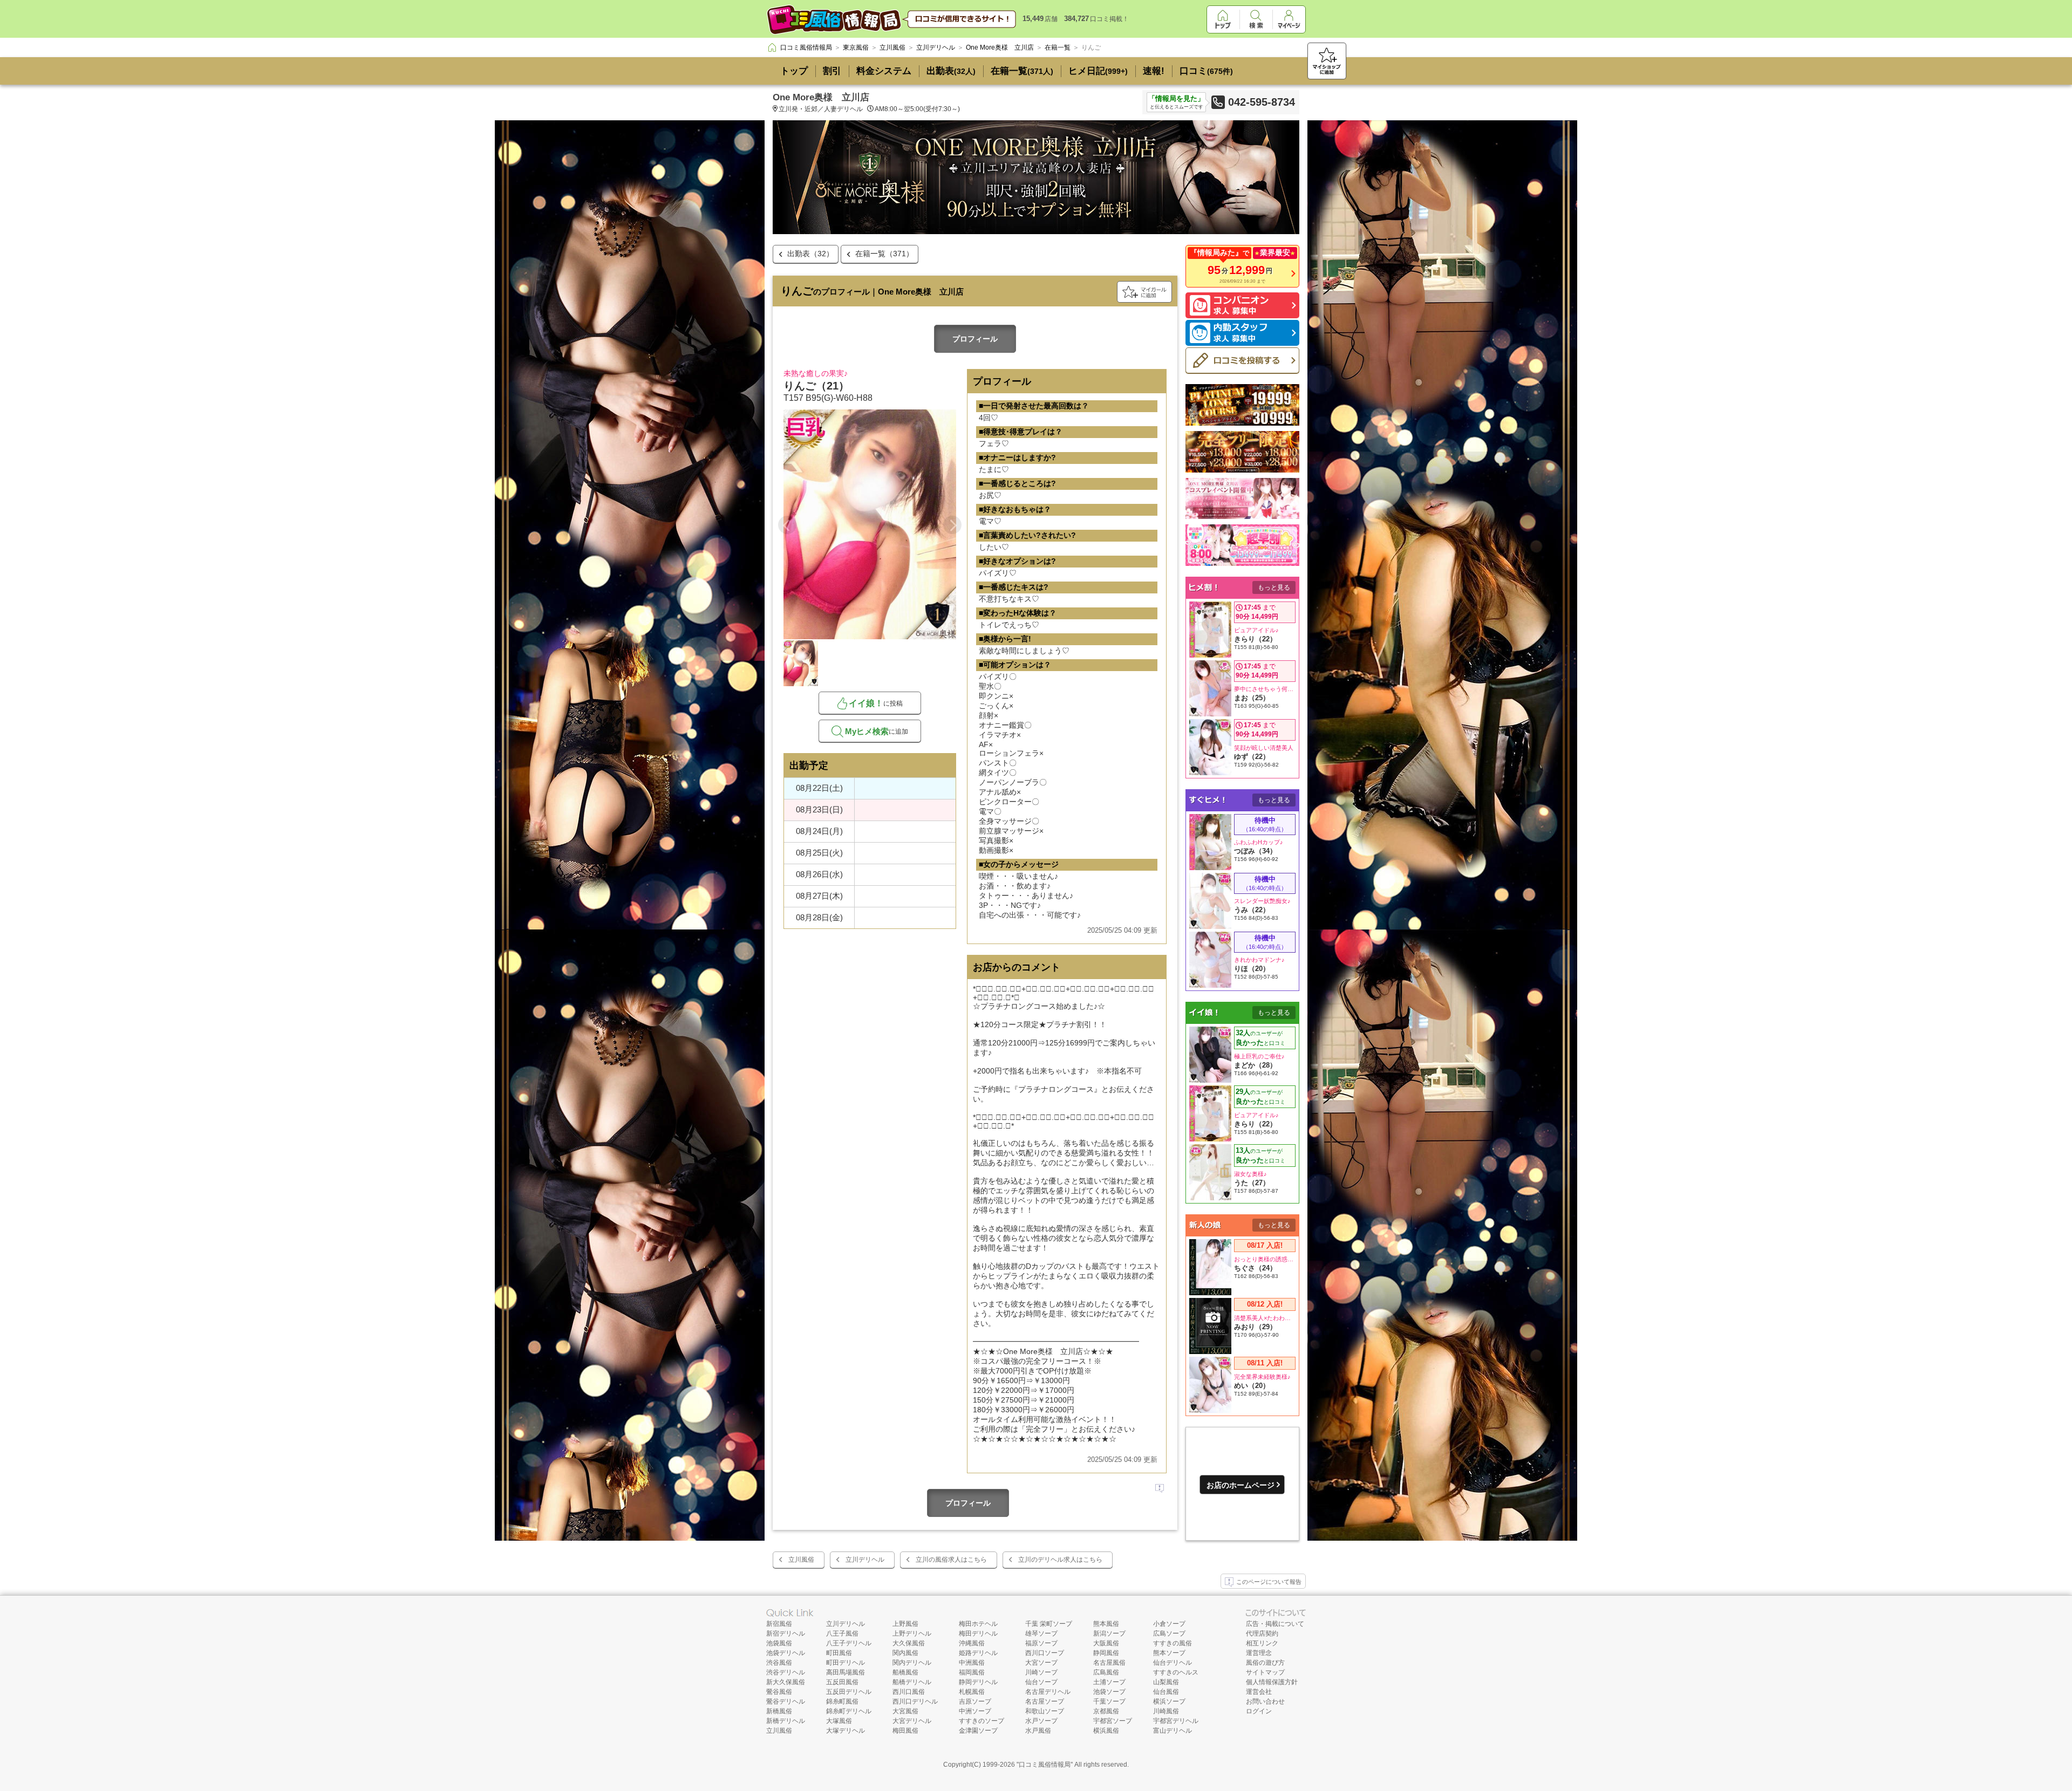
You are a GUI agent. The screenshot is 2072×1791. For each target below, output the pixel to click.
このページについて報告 (1269, 1582)
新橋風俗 (779, 1711)
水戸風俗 (1038, 1731)
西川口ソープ (1045, 1653)
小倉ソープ (1169, 1624)
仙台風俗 (1166, 1692)
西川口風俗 (909, 1692)
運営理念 (1259, 1653)
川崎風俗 (1166, 1711)
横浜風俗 (1106, 1731)
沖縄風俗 (972, 1643)
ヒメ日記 (1098, 71)
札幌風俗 (972, 1692)
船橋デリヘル (912, 1682)
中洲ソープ (975, 1711)
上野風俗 (905, 1624)
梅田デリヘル (978, 1633)
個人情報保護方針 (1272, 1682)
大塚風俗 (839, 1721)
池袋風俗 (779, 1643)
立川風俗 (801, 1560)
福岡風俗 (972, 1672)
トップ (794, 71)
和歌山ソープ (1045, 1711)
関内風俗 (905, 1653)
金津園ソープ (978, 1731)
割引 (832, 71)
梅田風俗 (905, 1731)
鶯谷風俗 (779, 1692)
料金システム (884, 71)
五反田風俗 (842, 1682)
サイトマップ (1265, 1672)
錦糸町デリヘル (849, 1711)
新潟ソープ (1109, 1633)
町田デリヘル (846, 1663)
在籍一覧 (1022, 71)
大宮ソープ (1041, 1663)
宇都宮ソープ (1113, 1721)
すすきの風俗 (1173, 1643)
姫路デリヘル (978, 1653)
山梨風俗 (1166, 1682)
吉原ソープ (975, 1701)
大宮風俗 (905, 1711)
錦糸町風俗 (842, 1701)
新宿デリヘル (786, 1633)
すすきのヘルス (1176, 1672)
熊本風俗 (1106, 1624)
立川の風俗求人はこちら (951, 1560)
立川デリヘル (865, 1560)
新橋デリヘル (786, 1721)
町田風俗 (839, 1653)
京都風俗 (1106, 1711)
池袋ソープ (1109, 1692)
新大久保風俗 (786, 1682)
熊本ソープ (1169, 1653)
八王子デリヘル (849, 1643)
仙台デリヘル (1173, 1663)
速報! (1154, 71)
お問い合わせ (1265, 1701)
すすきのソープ (982, 1721)
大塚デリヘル (846, 1731)
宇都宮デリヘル (1176, 1721)
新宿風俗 (779, 1624)
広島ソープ (1169, 1633)
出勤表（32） (810, 254)
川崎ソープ (1041, 1672)
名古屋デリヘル (1048, 1692)
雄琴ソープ (1041, 1633)
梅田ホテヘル (978, 1624)
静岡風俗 (1106, 1653)
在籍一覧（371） (884, 254)
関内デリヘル (912, 1663)
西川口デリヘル (915, 1701)
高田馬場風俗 (846, 1672)
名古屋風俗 (1109, 1663)
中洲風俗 (972, 1663)
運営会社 (1259, 1692)
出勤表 (951, 71)
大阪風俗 (1106, 1643)
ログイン (1259, 1711)
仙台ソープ (1041, 1682)
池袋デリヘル (786, 1653)
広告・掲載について (1275, 1624)
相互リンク (1262, 1643)
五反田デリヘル (849, 1692)
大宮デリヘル (912, 1721)
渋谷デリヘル (786, 1672)
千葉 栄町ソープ (1049, 1624)
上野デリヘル (912, 1633)
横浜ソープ (1169, 1701)
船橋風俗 (905, 1672)
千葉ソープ (1109, 1701)
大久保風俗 (909, 1643)
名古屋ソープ (1045, 1701)
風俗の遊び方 (1265, 1663)
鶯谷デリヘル (786, 1701)
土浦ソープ (1109, 1682)
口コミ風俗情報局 (1045, 1765)
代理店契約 (1262, 1633)
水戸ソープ (1041, 1721)
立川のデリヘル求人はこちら (1060, 1560)
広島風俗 (1106, 1672)
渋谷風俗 (779, 1663)
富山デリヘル (1173, 1731)
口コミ (1206, 71)
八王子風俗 (842, 1633)
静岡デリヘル (978, 1682)
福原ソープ (1041, 1643)
